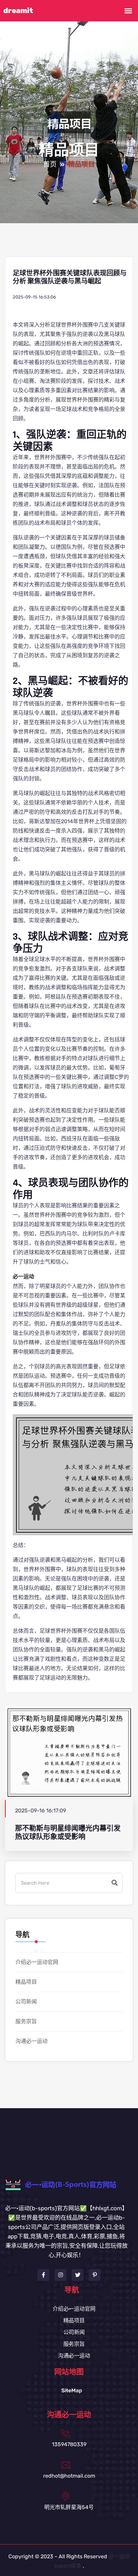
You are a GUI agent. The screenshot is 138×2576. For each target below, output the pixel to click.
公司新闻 (26, 2002)
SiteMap (72, 2390)
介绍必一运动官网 (37, 1962)
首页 (50, 165)
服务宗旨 (26, 2021)
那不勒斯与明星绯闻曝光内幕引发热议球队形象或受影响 (68, 1832)
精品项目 (26, 1982)
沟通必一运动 (31, 2041)
